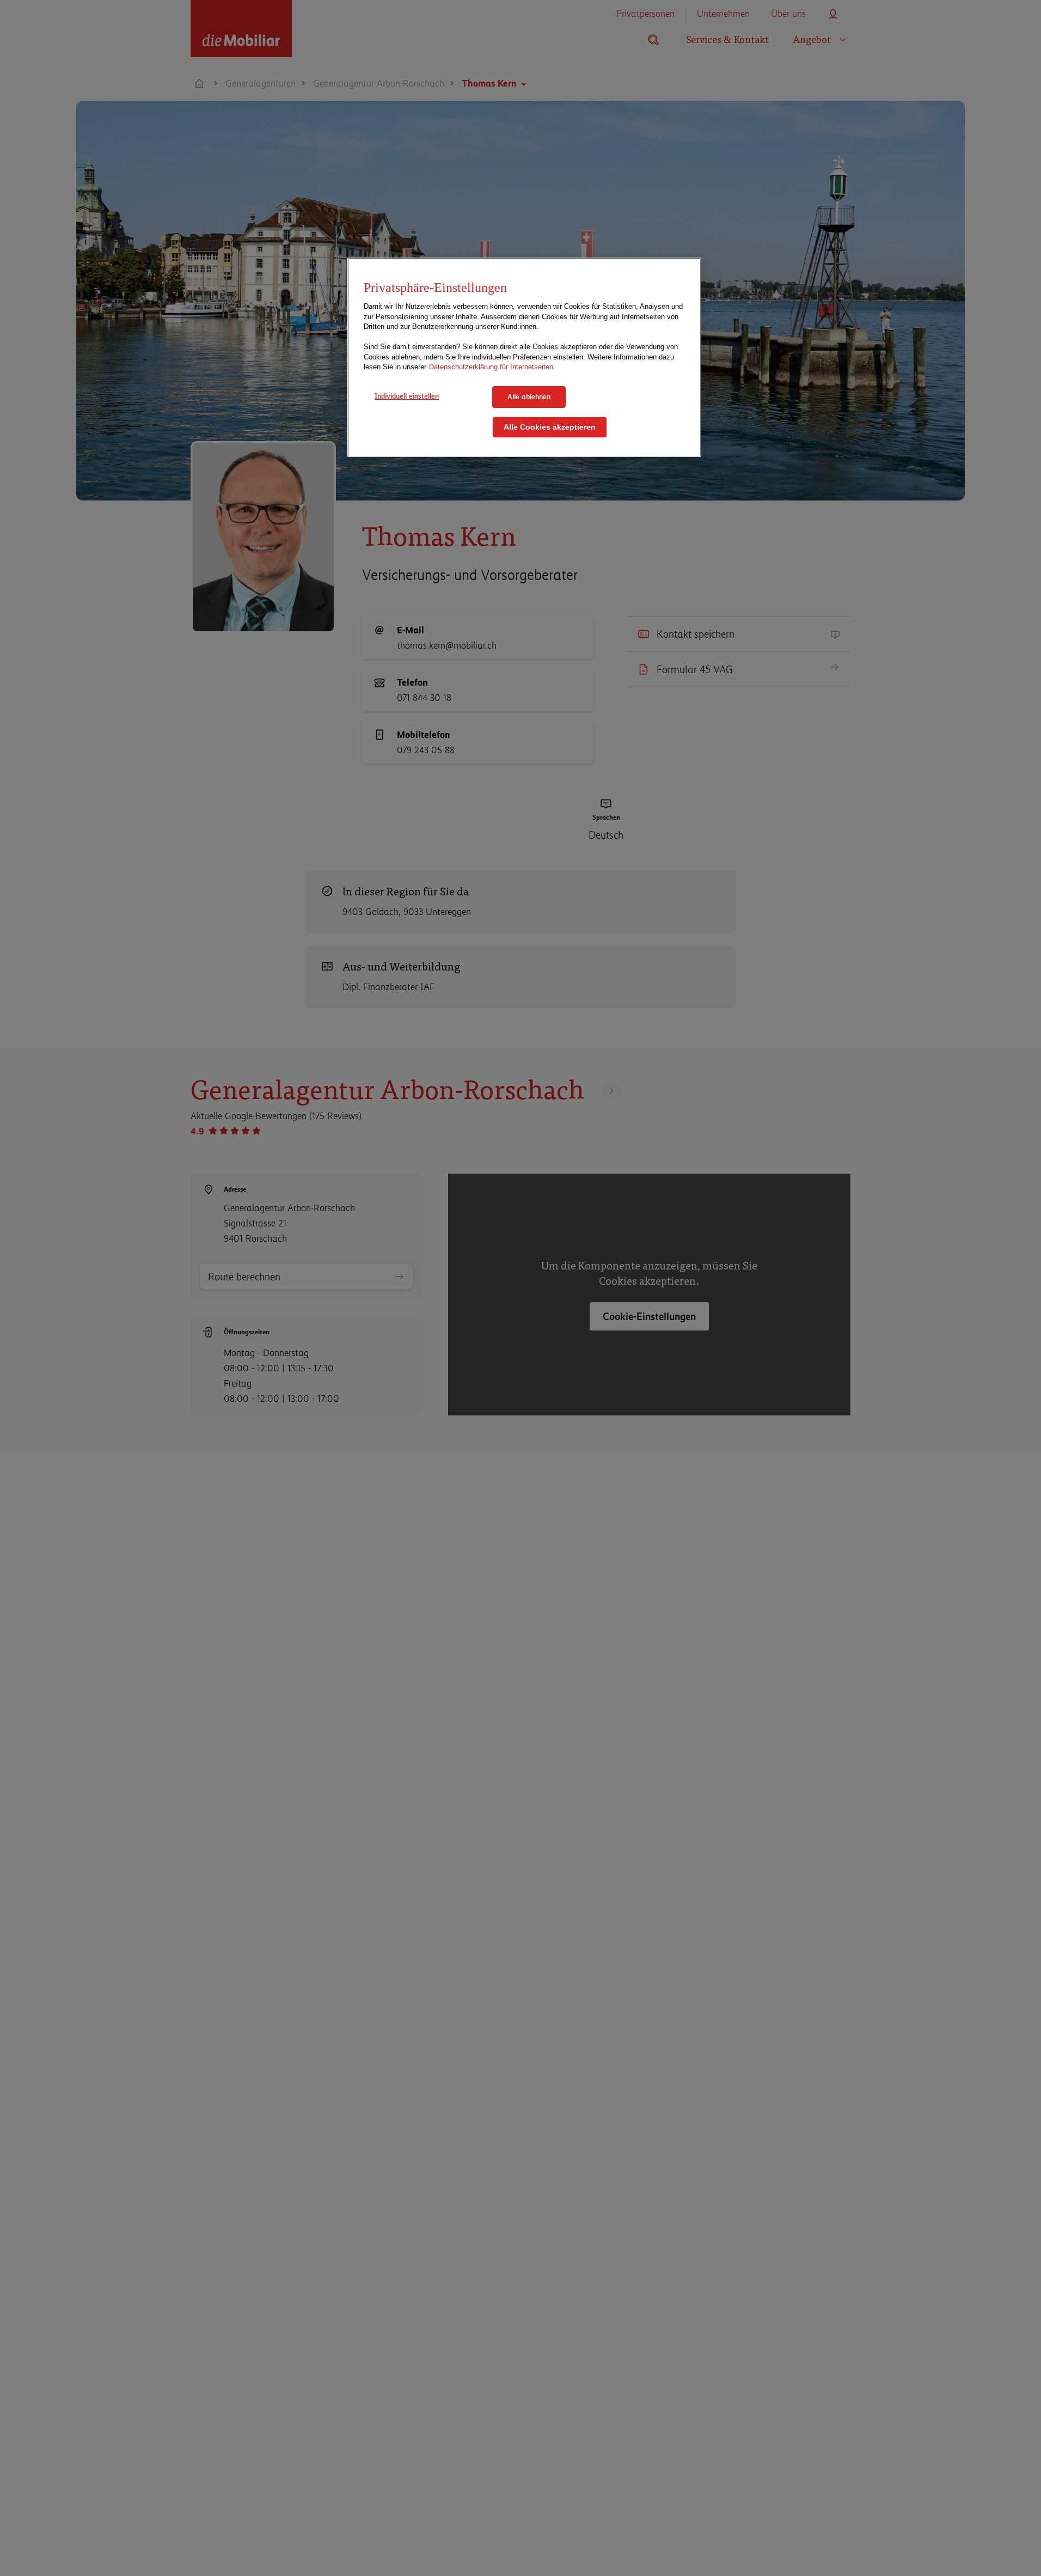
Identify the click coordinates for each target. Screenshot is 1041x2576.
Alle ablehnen (529, 396)
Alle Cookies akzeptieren (550, 427)
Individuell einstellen (407, 396)
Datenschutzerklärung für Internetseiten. (492, 367)
